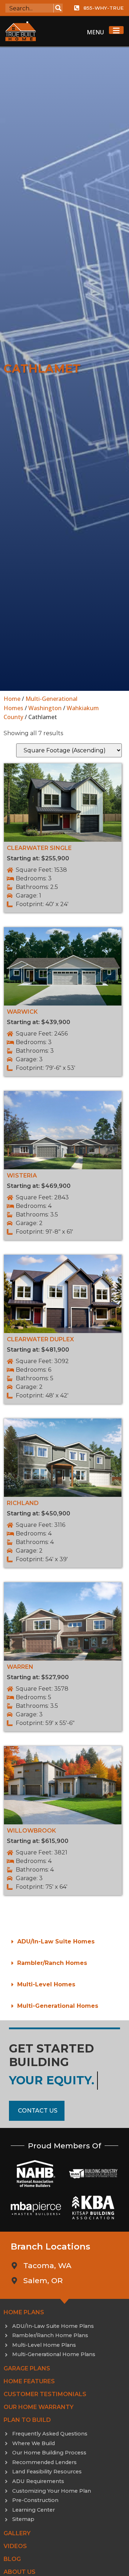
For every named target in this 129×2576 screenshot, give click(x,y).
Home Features (29, 2381)
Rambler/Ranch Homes (52, 1963)
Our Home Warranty (39, 2407)
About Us (20, 2572)
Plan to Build (27, 2420)
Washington (45, 708)
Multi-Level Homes (46, 1984)
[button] (64, 1942)
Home (12, 699)
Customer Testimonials (45, 2394)
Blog (12, 2559)
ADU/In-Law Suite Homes (56, 1941)
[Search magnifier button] (58, 8)
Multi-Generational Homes (58, 2006)
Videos (15, 2546)
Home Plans (24, 2312)
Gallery (17, 2533)
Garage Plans (27, 2368)
